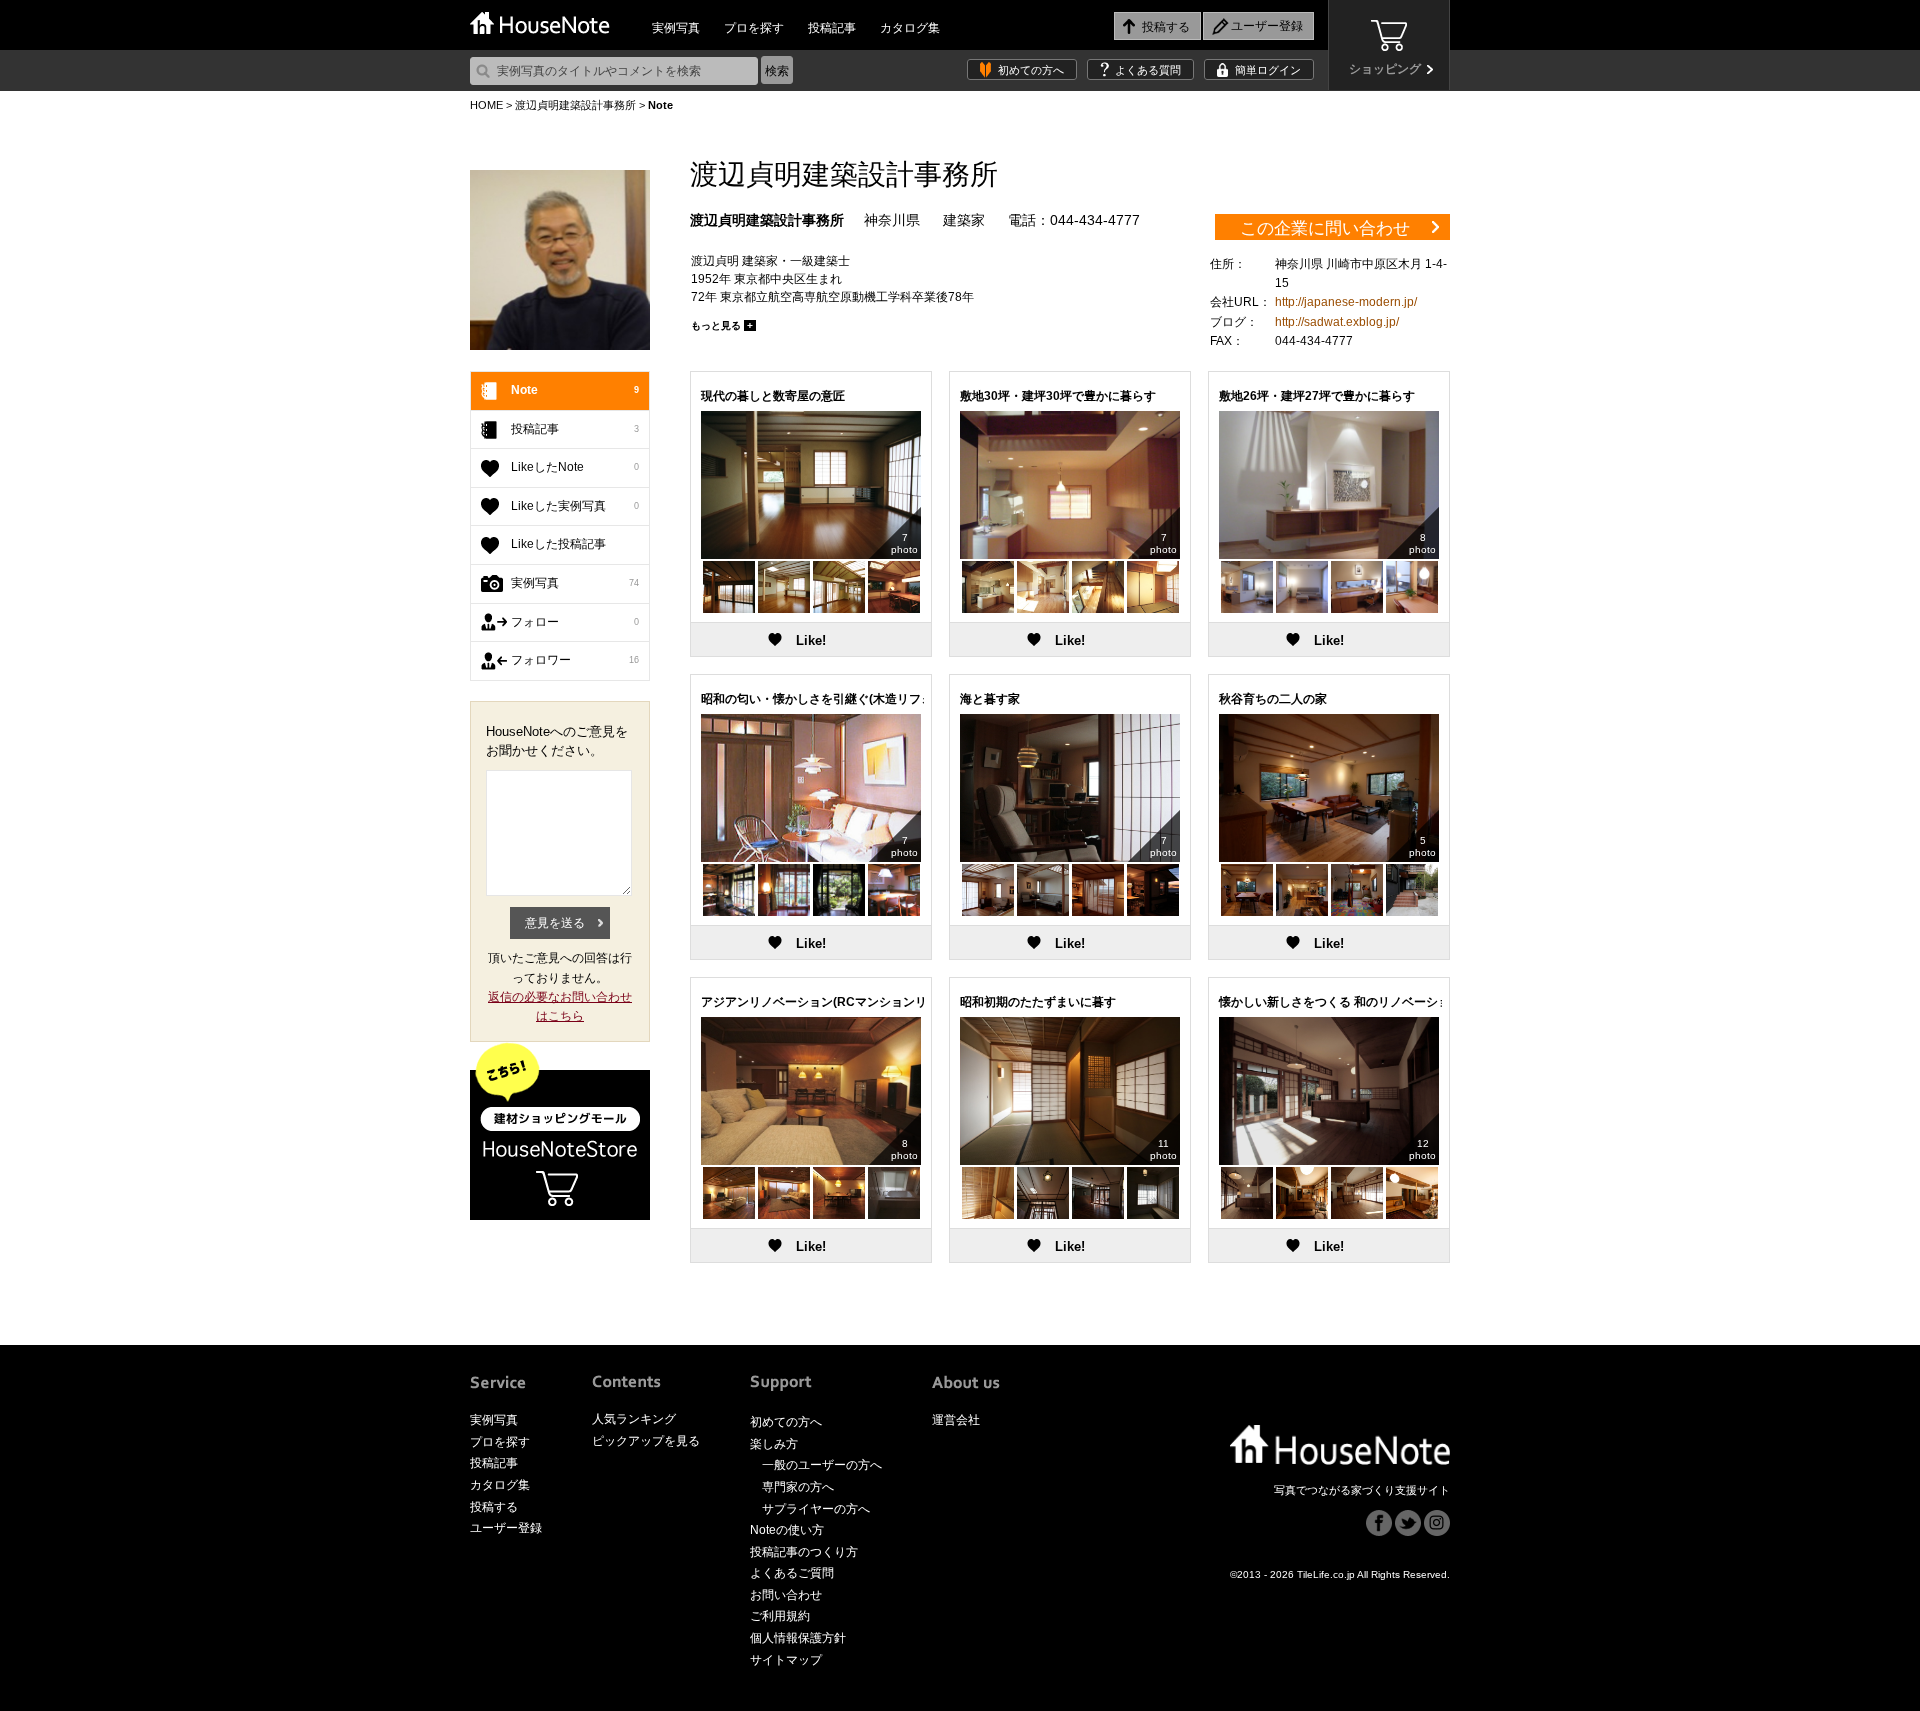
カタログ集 (910, 28)
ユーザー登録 (506, 1528)
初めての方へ (1031, 70)
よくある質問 (1148, 70)
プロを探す (754, 28)
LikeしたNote (575, 467)
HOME (486, 105)
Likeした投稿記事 (558, 544)
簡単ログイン (1268, 70)
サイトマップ (786, 1660)
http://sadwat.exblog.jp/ (1337, 322)
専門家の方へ (798, 1487)
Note (575, 390)
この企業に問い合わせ (1325, 228)
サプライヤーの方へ (816, 1509)
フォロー (575, 622)
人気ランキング (634, 1419)
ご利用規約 (780, 1616)
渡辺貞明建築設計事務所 (575, 105)
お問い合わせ (786, 1595)
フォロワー (575, 660)
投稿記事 (832, 28)
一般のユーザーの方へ (822, 1465)
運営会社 (956, 1420)
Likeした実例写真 (575, 506)
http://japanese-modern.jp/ (1346, 302)
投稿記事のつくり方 (804, 1552)
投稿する (494, 1507)
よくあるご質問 (792, 1573)
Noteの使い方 (787, 1530)
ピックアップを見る (646, 1441)
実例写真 (676, 28)
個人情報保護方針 (798, 1638)
